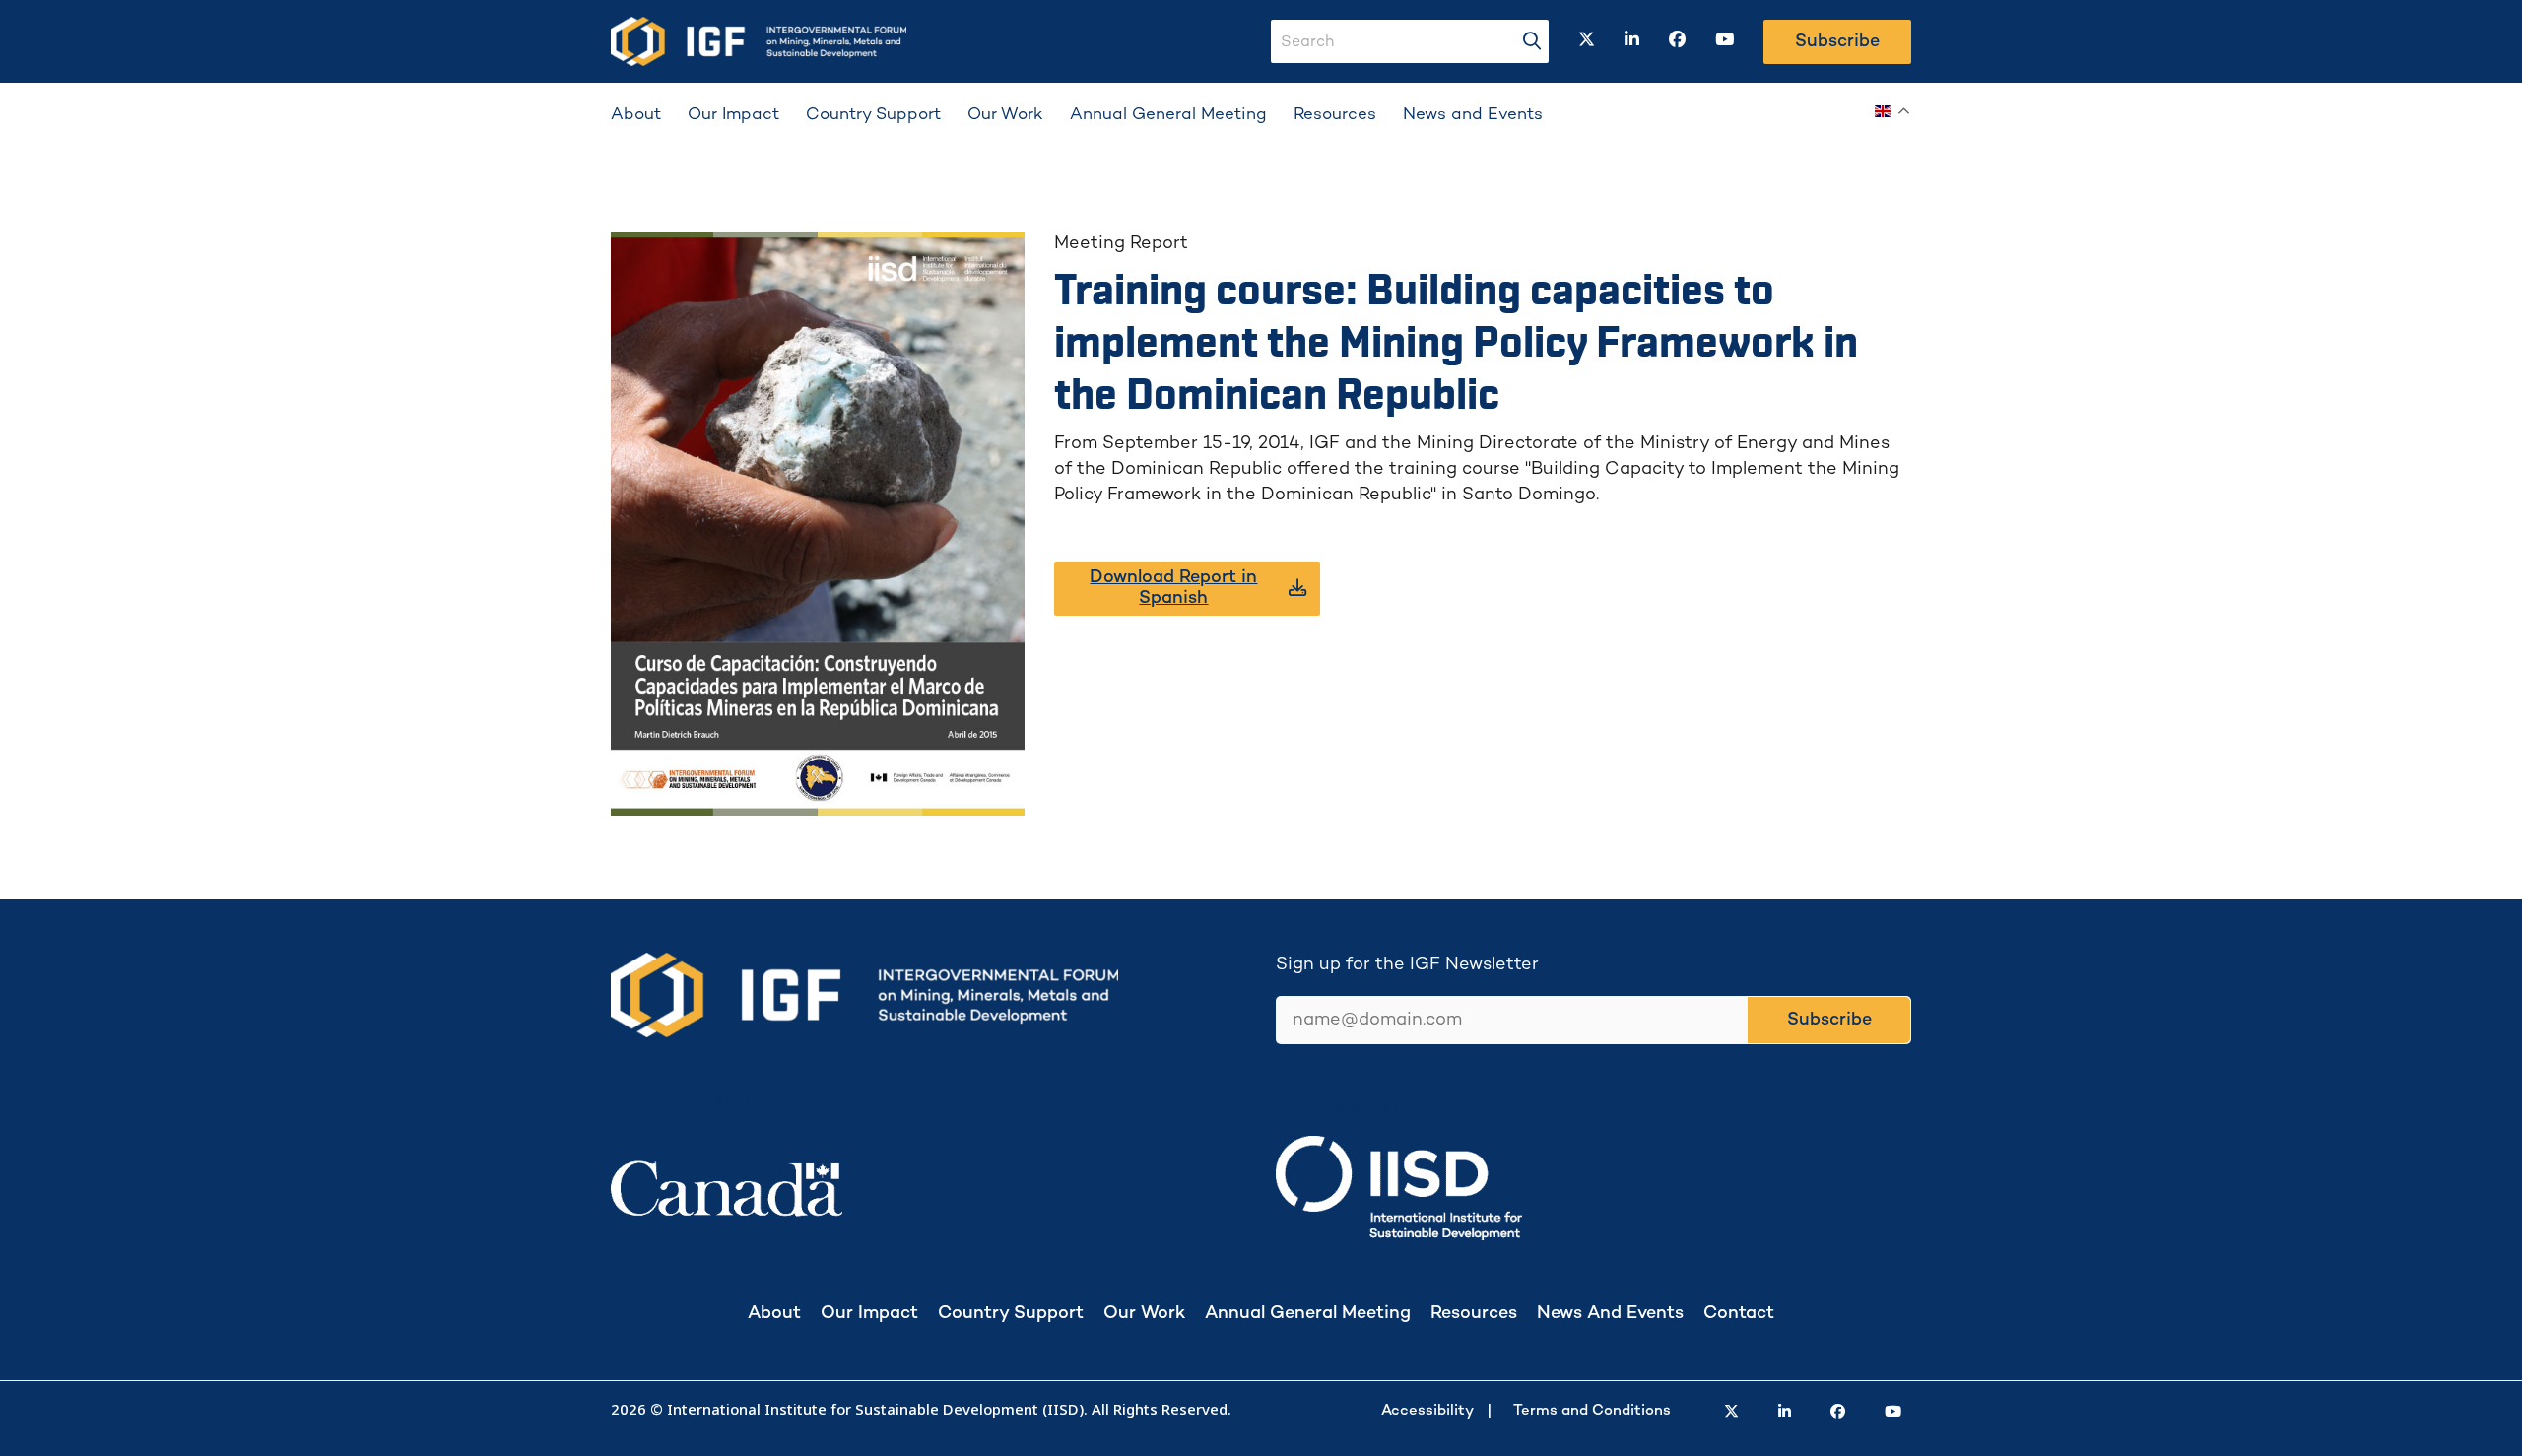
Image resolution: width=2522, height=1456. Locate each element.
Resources (1335, 115)
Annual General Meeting (1168, 115)
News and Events (1473, 115)
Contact (1739, 1314)
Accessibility (1427, 1411)
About (636, 115)
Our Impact (733, 115)
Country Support (873, 115)
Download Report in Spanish (1173, 588)
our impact (869, 1314)
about (774, 1314)
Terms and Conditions (1592, 1411)
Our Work (1005, 115)
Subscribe (1837, 42)
